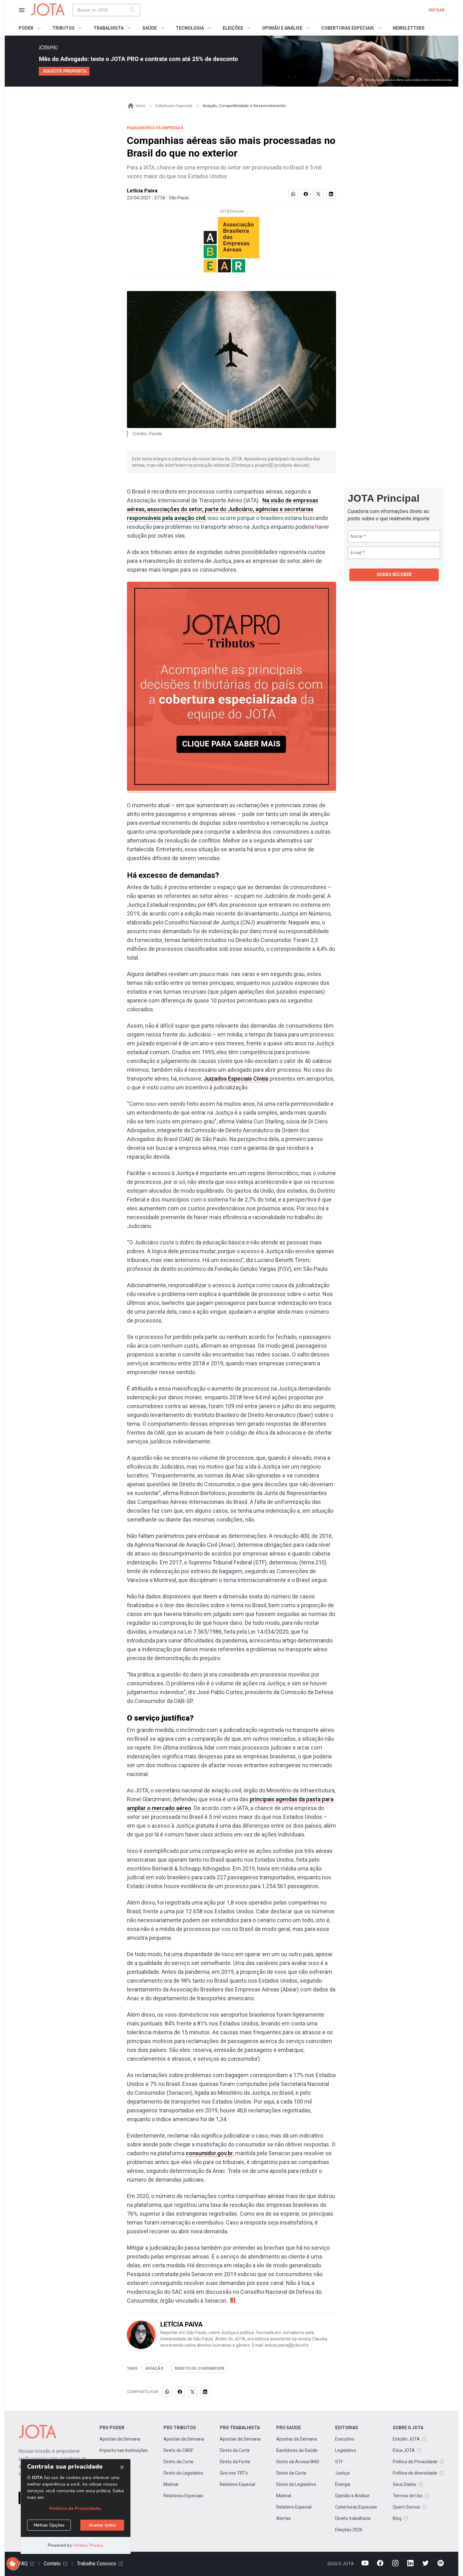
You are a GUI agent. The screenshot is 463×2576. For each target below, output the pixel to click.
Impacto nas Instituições (124, 2450)
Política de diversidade (415, 2473)
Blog (397, 2518)
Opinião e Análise (352, 2496)
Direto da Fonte (235, 2462)
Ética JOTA (404, 2450)
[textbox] (103, 10)
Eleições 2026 (349, 2530)
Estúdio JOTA (406, 2439)
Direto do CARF (178, 2450)
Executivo (345, 2439)
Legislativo (346, 2450)
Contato (52, 2564)
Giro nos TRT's (234, 2473)
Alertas (283, 2518)
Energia (343, 2484)
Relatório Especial (237, 2484)
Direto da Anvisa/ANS (298, 2462)
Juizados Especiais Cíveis (236, 1079)
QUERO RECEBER (394, 574)
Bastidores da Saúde (297, 2450)
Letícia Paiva (142, 191)
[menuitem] (31, 28)
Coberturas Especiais (356, 2507)
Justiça (342, 2473)
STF (339, 2462)
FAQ (23, 2564)
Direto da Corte (178, 2462)
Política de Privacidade (415, 2462)
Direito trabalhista (353, 2518)
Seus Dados (405, 2484)
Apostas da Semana (120, 2439)
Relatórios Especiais (183, 2496)
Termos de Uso (408, 2496)
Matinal (171, 2484)
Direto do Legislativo (183, 2473)
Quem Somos (406, 2507)
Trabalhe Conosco (97, 2564)
